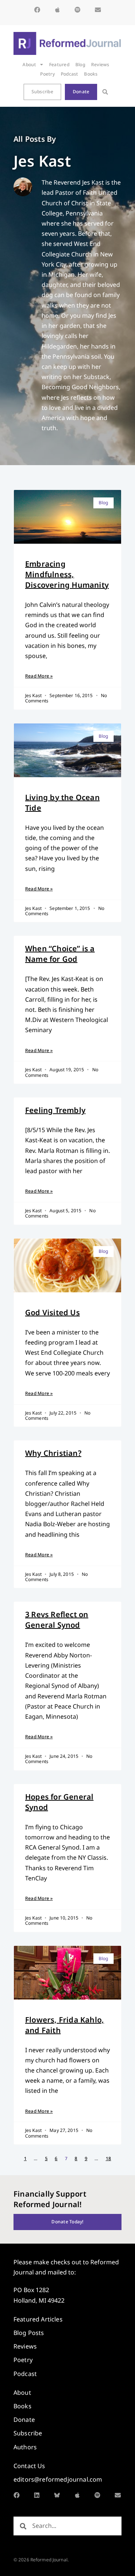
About (29, 64)
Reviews (100, 64)
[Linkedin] (37, 2495)
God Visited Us (52, 1312)
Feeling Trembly (55, 1110)
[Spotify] (78, 10)
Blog (80, 64)
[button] (105, 92)
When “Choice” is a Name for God (60, 954)
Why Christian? (53, 1453)
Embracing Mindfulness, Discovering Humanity (67, 574)
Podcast (70, 74)
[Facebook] (37, 10)
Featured (59, 64)
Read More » (39, 676)
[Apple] (57, 10)
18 (108, 2158)
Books (91, 74)
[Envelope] (98, 10)
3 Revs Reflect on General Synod (57, 1620)
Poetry (47, 74)
